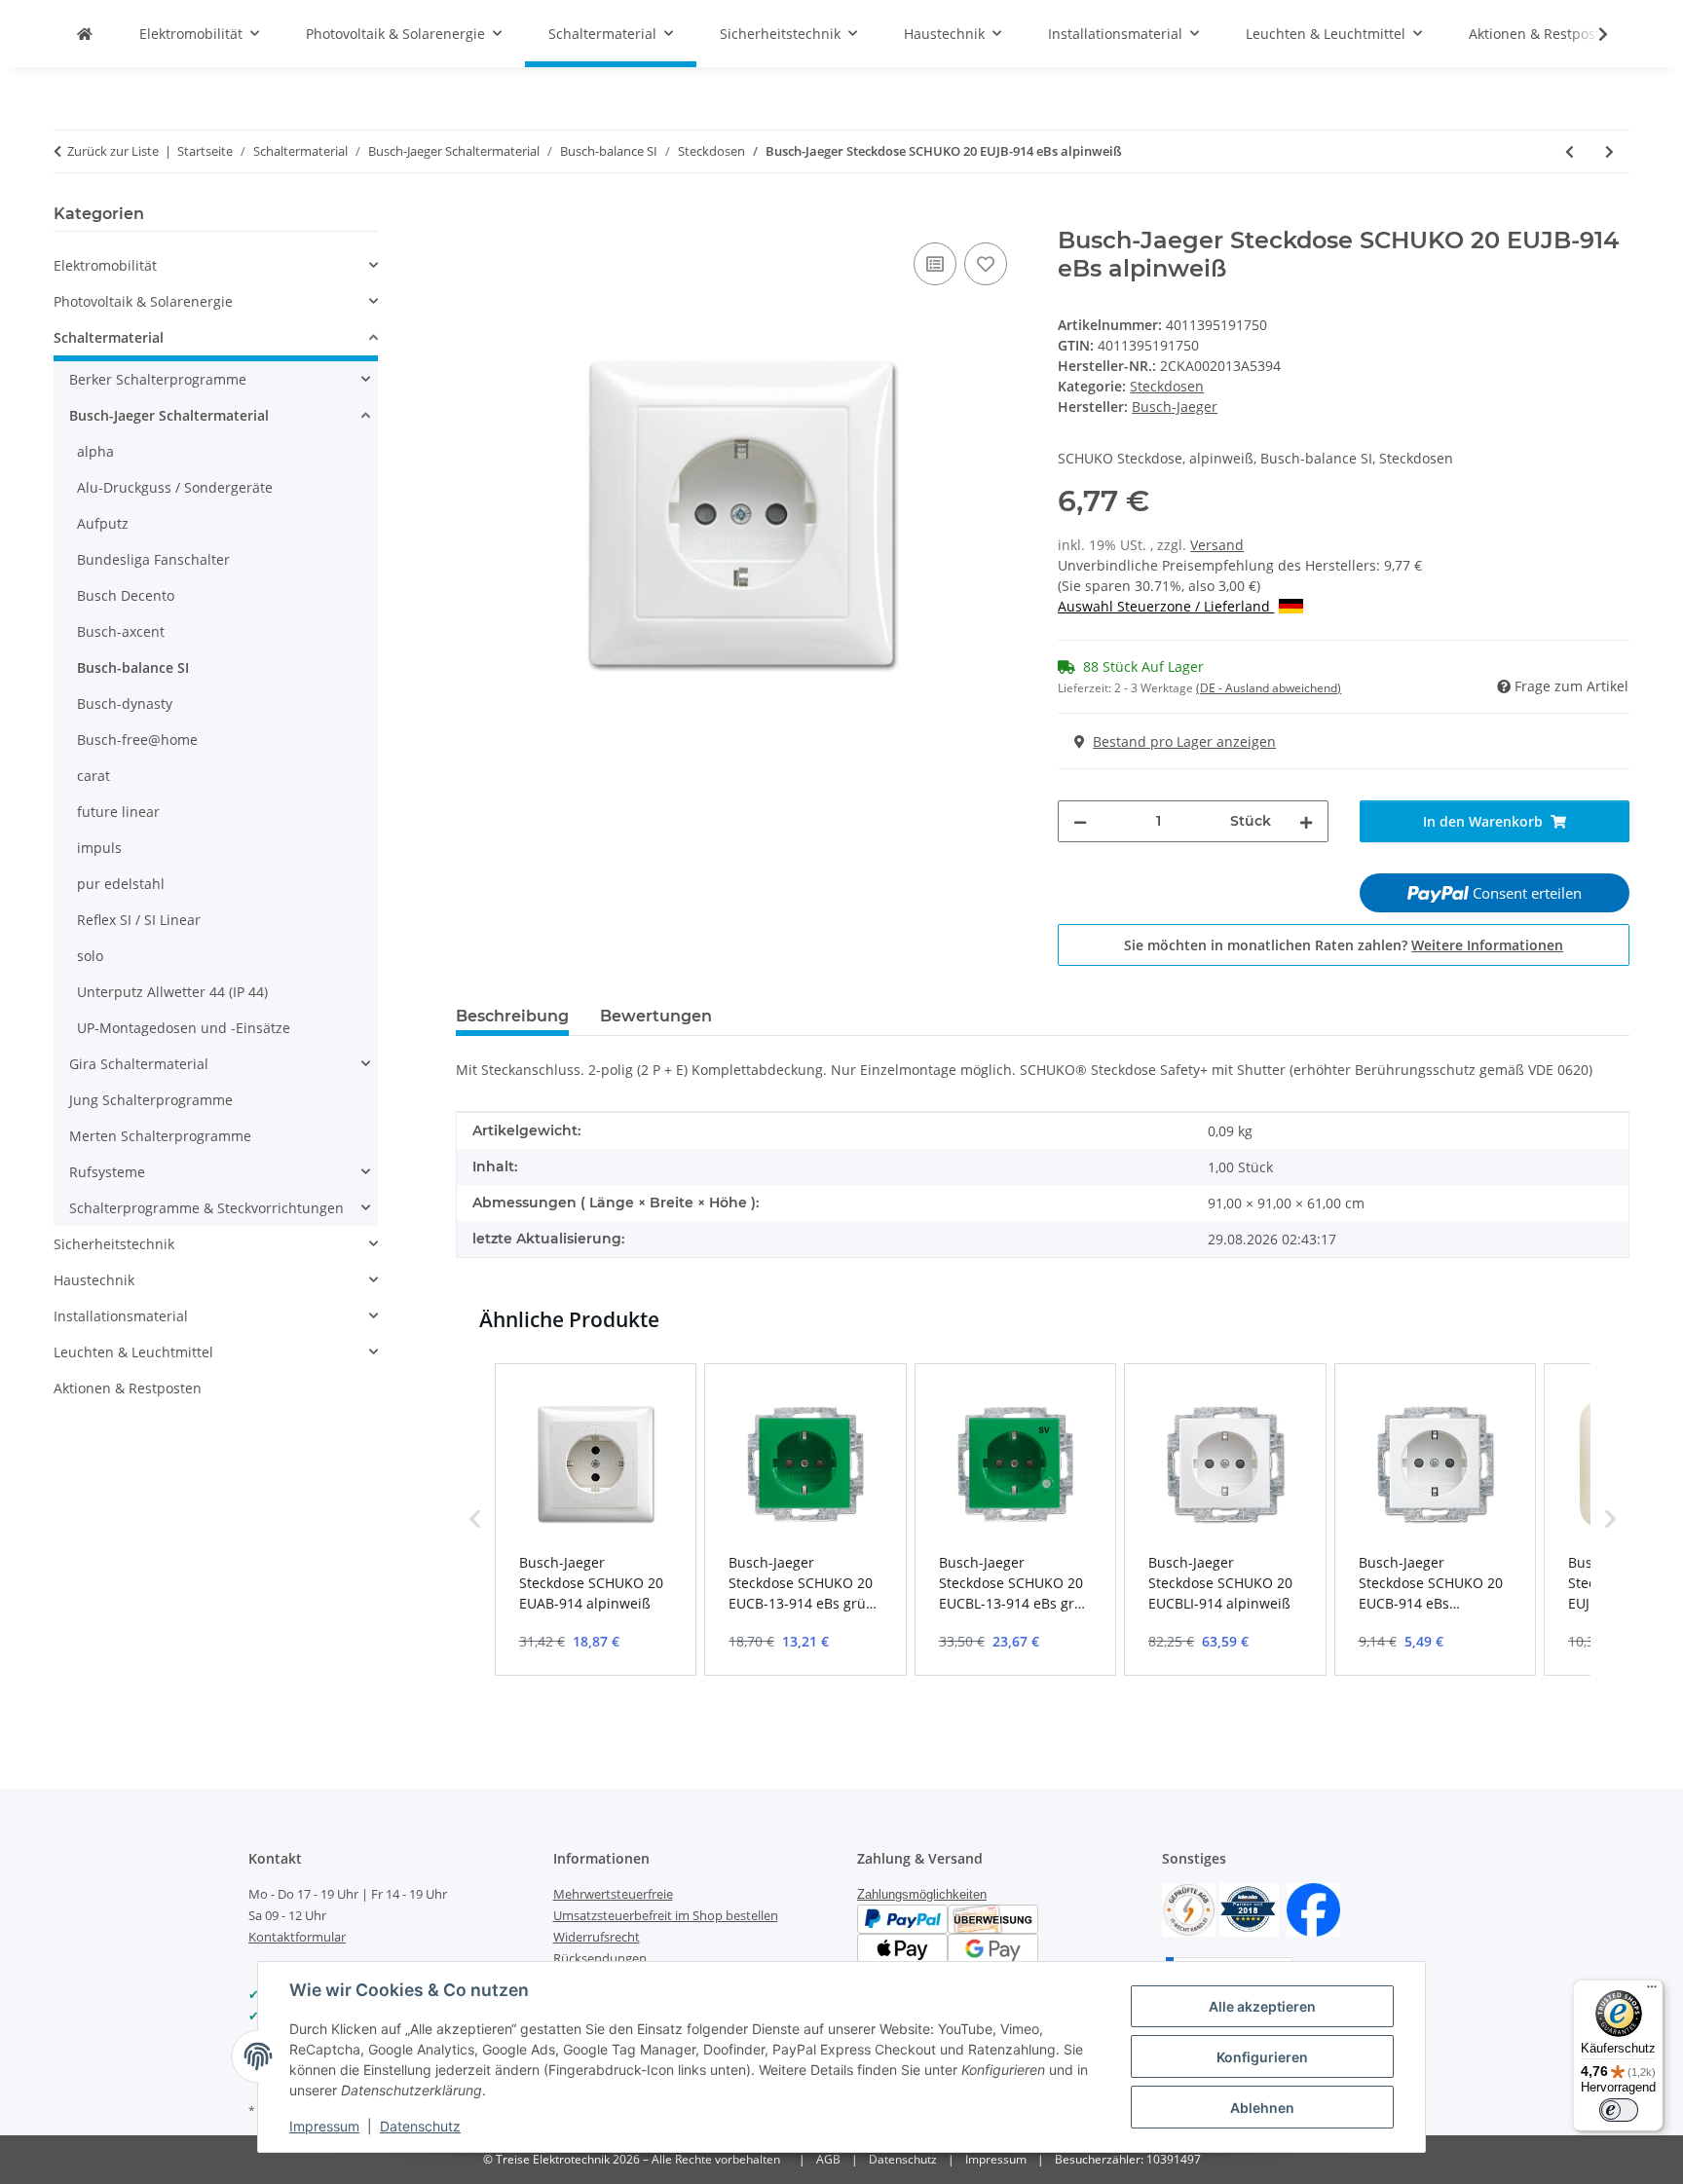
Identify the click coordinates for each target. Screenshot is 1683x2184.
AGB (828, 2159)
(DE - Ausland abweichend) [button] (1269, 688)
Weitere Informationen (1487, 945)
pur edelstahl (121, 884)
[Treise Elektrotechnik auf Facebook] (1313, 1908)
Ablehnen (1262, 2108)
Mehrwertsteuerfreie (613, 1894)
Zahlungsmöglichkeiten (922, 1894)
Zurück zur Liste (113, 151)
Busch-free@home (137, 740)
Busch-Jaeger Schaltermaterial (169, 415)
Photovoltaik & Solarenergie (143, 301)
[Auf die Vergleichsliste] (935, 264)
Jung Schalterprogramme (151, 1100)
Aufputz (103, 523)
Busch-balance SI (133, 667)
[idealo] (1249, 1908)
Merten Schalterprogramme (160, 1136)
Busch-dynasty (125, 703)
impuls (99, 848)
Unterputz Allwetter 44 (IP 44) (172, 992)
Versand (1217, 545)
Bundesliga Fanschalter (153, 559)
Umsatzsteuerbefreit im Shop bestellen (666, 1915)
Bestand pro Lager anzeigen (1184, 741)
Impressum (324, 2126)
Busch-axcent (121, 631)
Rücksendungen (600, 1958)
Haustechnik (94, 1280)
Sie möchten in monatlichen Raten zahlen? (1344, 945)
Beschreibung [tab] (512, 1016)
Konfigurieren (1262, 2057)
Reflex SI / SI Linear (139, 920)
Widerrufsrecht (597, 1937)
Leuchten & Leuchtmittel (133, 1352)
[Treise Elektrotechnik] (85, 34)
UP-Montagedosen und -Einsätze (184, 1028)
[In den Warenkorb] (471, 216)
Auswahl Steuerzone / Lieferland (1166, 606)
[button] (1590, 34)
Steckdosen (1167, 386)
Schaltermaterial (109, 337)
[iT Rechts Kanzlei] (1189, 1908)
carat (93, 776)
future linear (118, 812)
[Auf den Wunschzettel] (986, 264)
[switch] (1619, 2110)
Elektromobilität (105, 265)
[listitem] (596, 1520)
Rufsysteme (107, 1172)
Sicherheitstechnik (114, 1244)
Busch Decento (126, 595)
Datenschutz (420, 2126)
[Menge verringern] (1080, 821)
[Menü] (1652, 1991)
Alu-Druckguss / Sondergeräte (175, 487)
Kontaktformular (297, 1937)
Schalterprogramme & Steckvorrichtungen (206, 1208)
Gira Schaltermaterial (139, 1064)
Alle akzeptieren (1262, 2006)
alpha (95, 451)
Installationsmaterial (121, 1316)
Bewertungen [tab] (656, 1016)
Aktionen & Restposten (128, 1388)
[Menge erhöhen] (1306, 821)
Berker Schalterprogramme (158, 379)
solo (90, 956)
